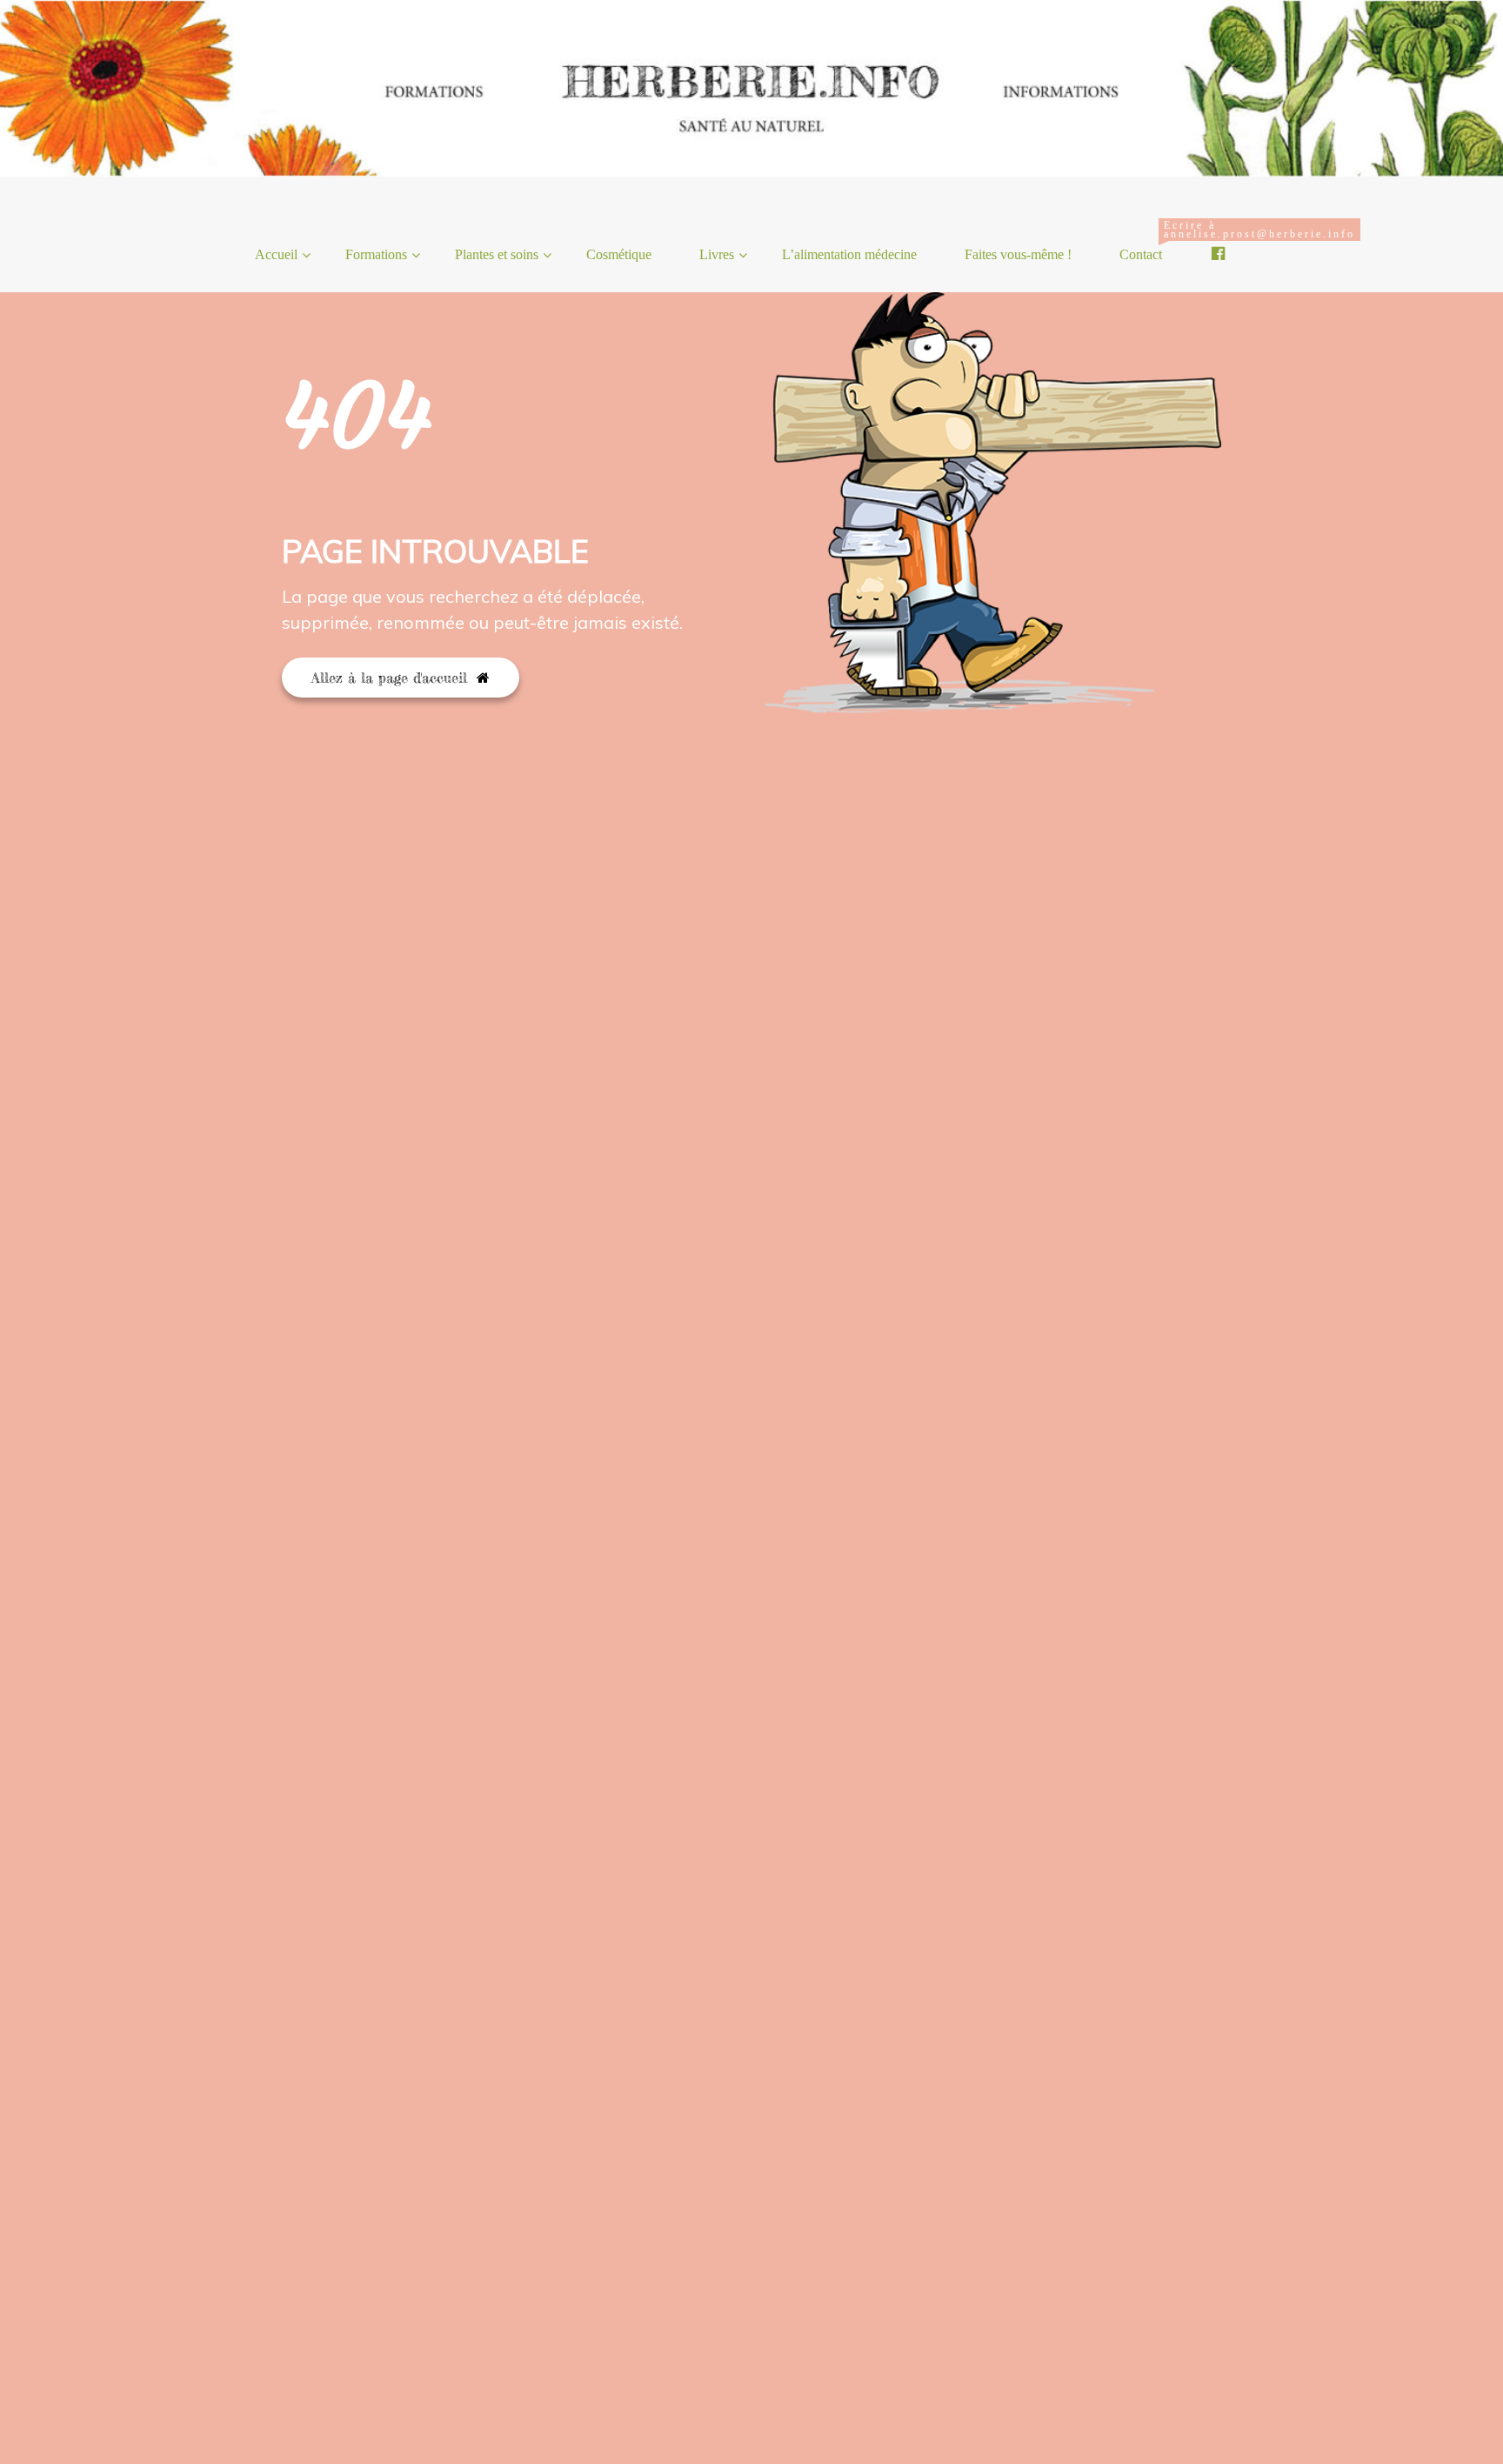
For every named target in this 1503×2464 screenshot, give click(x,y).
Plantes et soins (497, 254)
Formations (376, 254)
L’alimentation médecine (849, 254)
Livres (717, 254)
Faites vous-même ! (1018, 254)
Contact (1147, 240)
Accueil (276, 254)
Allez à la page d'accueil (392, 678)
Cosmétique (619, 254)
